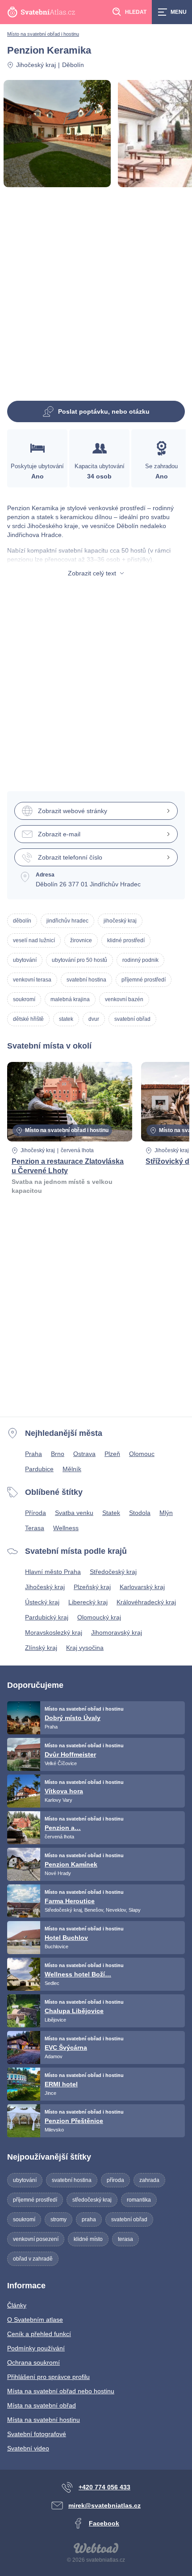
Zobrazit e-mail (59, 834)
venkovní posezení (36, 2239)
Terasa (35, 1528)
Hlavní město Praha (53, 1572)
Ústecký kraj (42, 1602)
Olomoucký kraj (99, 1617)
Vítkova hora (64, 1791)
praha (89, 2219)
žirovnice (81, 940)
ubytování (25, 960)
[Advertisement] (96, 298)
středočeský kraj (92, 2200)
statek (66, 1019)
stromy (58, 2219)
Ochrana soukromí (33, 2362)
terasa (125, 2239)
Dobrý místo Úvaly (73, 1718)
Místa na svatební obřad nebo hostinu (61, 2391)
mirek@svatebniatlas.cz (104, 2505)
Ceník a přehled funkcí (39, 2334)
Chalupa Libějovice (74, 2011)
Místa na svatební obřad (42, 2405)
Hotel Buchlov (66, 1938)
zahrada (149, 2180)
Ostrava (84, 1454)
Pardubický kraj (47, 1617)
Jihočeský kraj (36, 65)
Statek (111, 1513)
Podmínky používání (36, 2348)
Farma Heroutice (70, 1901)
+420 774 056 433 (104, 2487)
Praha (33, 1454)
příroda (115, 2180)
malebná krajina (70, 999)
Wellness (66, 1528)
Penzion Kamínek (71, 1864)
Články (17, 2305)
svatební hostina (86, 980)
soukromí (24, 999)
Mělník (72, 1469)
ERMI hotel (61, 2084)
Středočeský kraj (113, 1572)
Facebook (104, 2523)
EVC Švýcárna (66, 2047)
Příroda (35, 1513)
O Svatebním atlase (35, 2320)
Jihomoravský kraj (117, 1632)
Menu (179, 12)
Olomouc (142, 1454)
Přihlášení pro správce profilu (48, 2377)
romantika (139, 2200)
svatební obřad (132, 1019)
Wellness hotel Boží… (78, 1974)
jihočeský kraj (120, 921)
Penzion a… (63, 1828)
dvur (94, 1019)
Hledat (136, 12)
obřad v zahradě (33, 2259)
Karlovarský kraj (142, 1587)
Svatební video (28, 2448)
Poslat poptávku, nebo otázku (104, 411)
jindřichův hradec (67, 921)
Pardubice (39, 1469)
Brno (58, 1454)
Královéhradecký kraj (146, 1602)
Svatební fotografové (37, 2434)
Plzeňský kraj (92, 1587)
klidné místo (88, 2239)
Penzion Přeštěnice (74, 2121)
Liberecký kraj (88, 1602)
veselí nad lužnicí (34, 940)
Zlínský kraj (41, 1648)
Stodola (140, 1513)
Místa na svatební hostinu (44, 2420)
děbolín (22, 921)
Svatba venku (74, 1513)
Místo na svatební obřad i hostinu (43, 34)
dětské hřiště (28, 1019)
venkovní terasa (32, 980)
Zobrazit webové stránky (73, 811)
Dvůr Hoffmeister (70, 1754)
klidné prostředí (126, 940)
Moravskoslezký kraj (54, 1632)
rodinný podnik (140, 960)
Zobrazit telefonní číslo (70, 857)
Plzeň (112, 1454)
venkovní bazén (124, 999)
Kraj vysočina (85, 1648)
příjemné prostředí (144, 980)
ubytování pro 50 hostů (79, 960)
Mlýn (166, 1513)
